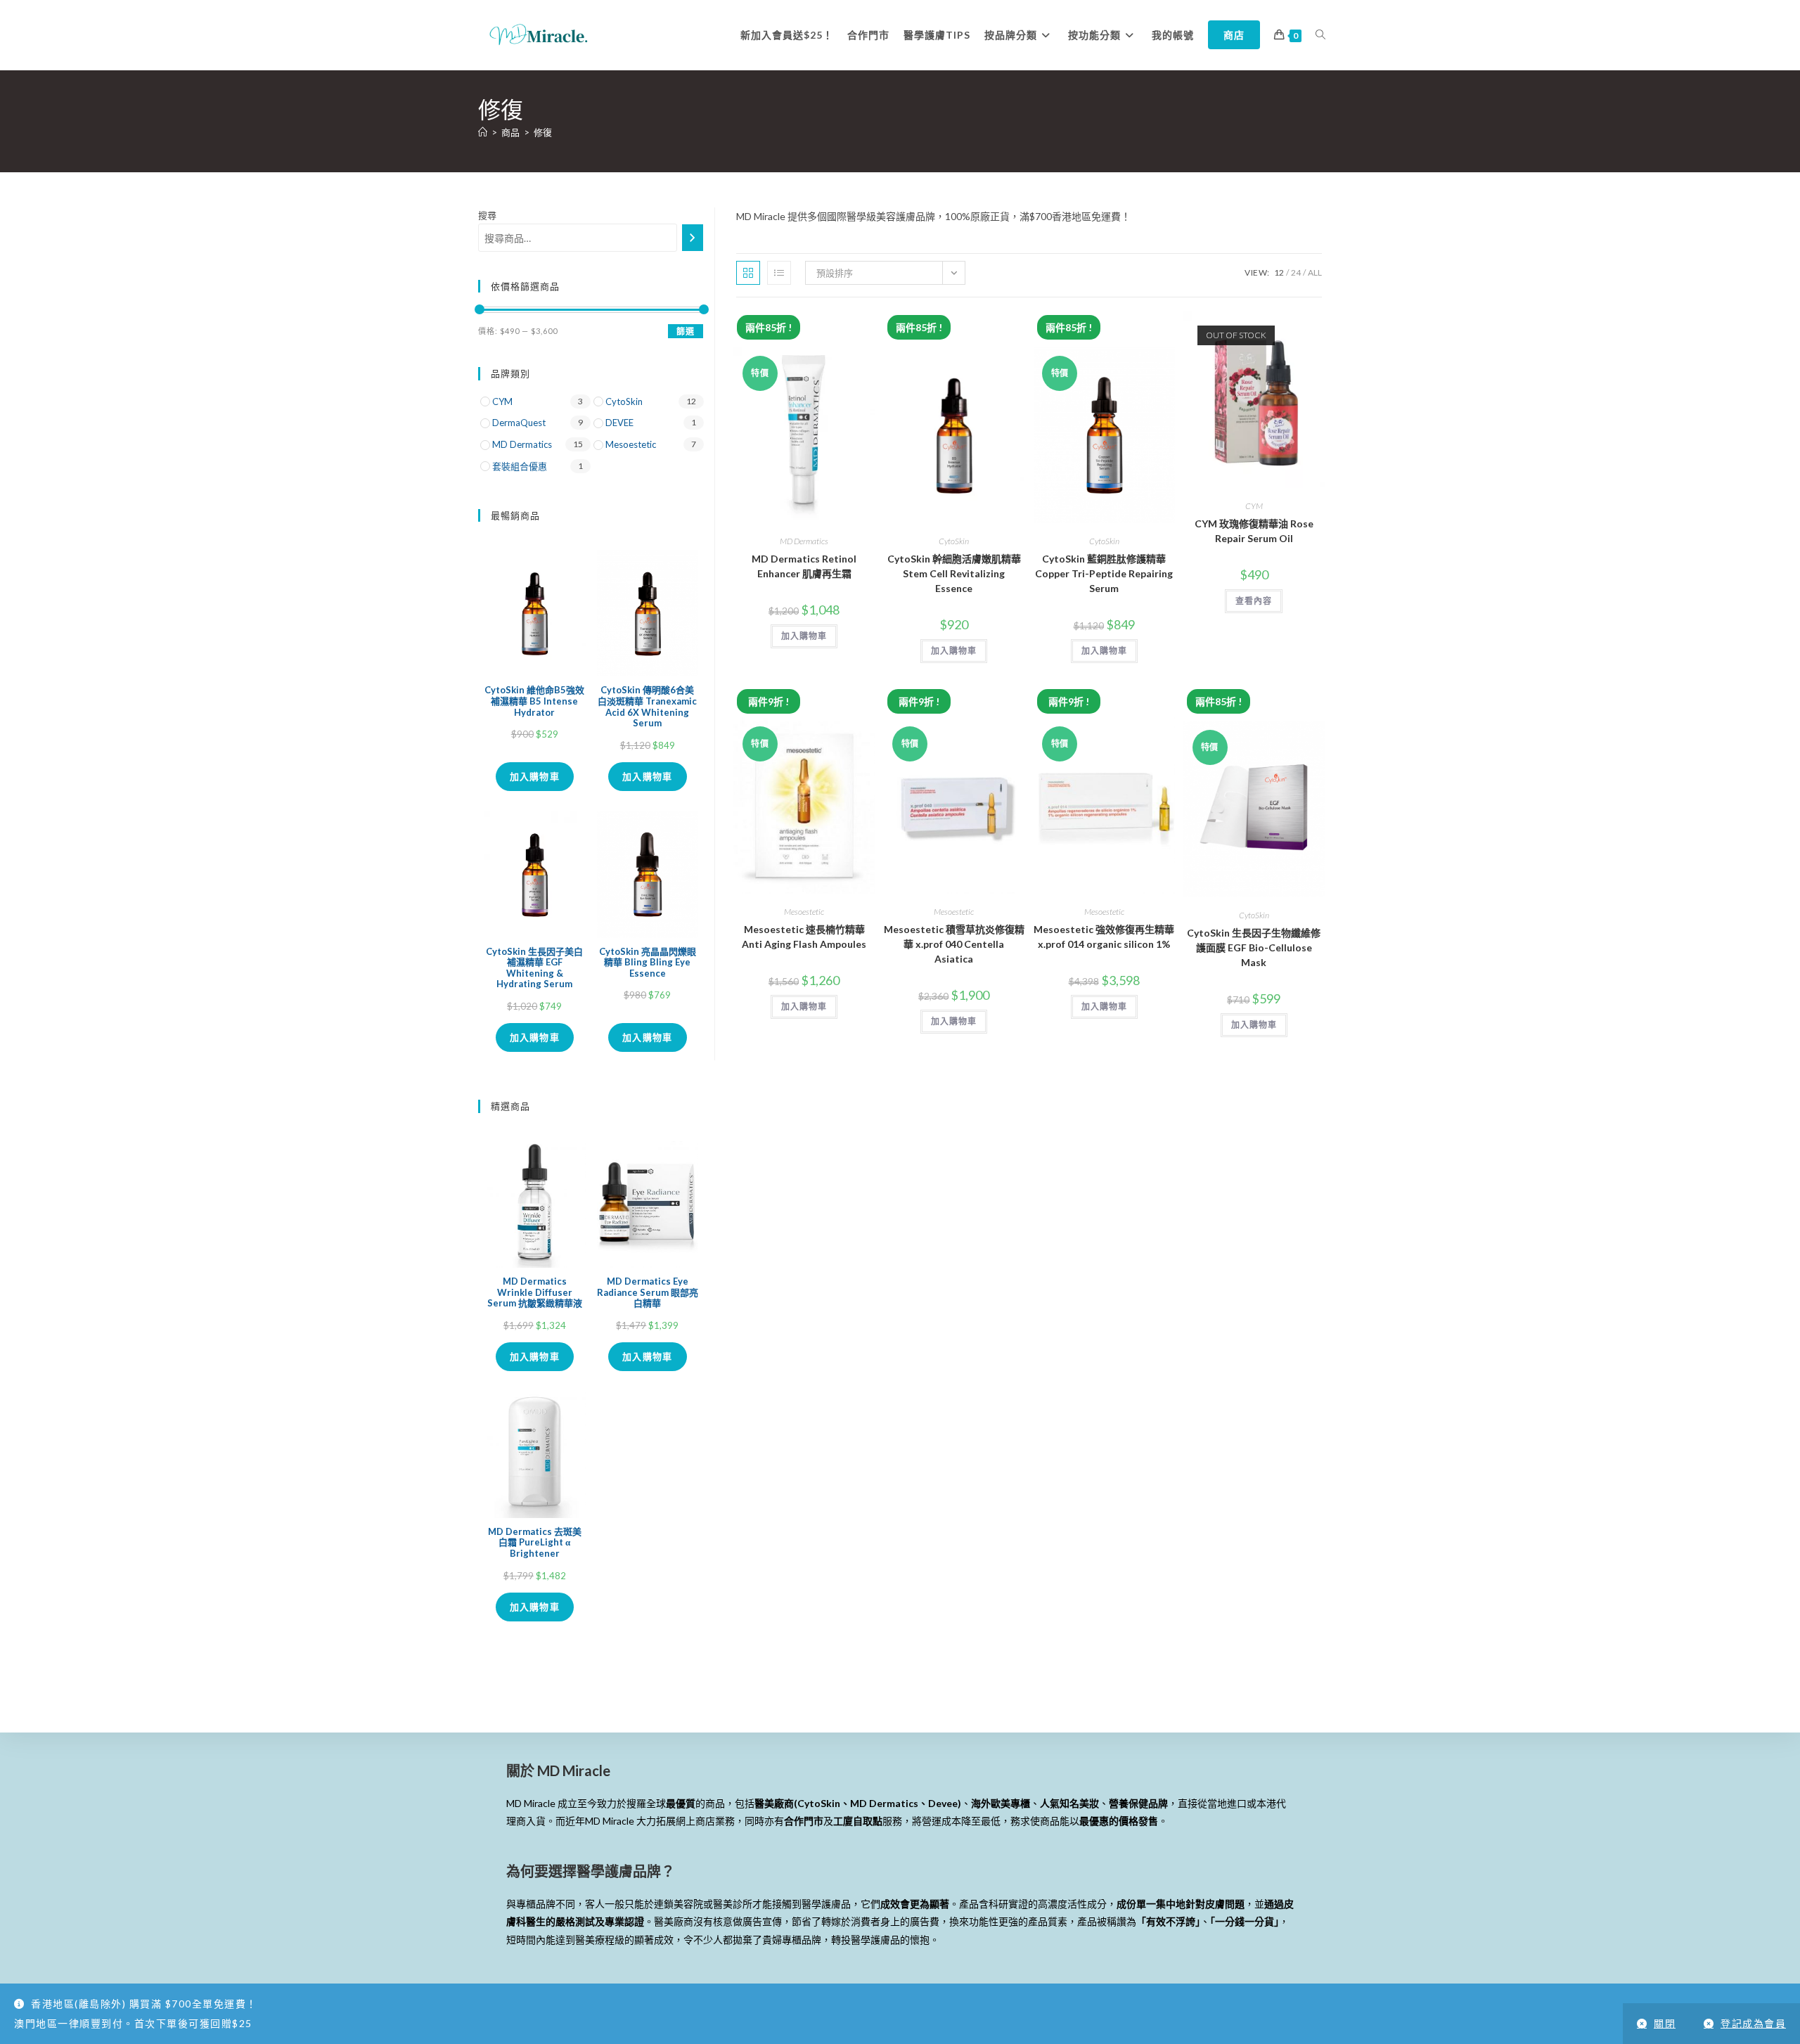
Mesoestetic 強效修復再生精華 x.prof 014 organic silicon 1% (1104, 937)
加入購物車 (535, 776)
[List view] (779, 273)
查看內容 (1254, 601)
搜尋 (487, 215)
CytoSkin (954, 541)
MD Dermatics (804, 541)
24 (1296, 272)
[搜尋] (693, 238)
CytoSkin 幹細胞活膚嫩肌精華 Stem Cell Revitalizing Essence (954, 573)
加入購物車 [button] (804, 636)
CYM (1254, 506)
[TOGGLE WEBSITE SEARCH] (1320, 35)
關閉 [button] (1665, 2023)
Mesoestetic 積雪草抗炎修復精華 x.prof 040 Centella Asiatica (954, 944)
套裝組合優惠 (520, 466)
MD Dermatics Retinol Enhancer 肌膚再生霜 (804, 566)
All (1315, 272)
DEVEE (619, 423)
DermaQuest (519, 423)
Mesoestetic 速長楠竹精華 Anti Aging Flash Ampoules (804, 937)
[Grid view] (748, 273)
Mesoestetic (804, 912)
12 (1279, 272)
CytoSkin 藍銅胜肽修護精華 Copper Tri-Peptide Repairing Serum (1104, 573)
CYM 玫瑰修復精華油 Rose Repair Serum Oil (1254, 531)
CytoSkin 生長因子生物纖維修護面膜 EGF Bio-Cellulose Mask (1254, 947)
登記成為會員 (1753, 2023)
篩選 (686, 332)
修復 (543, 132)
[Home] (483, 132)
